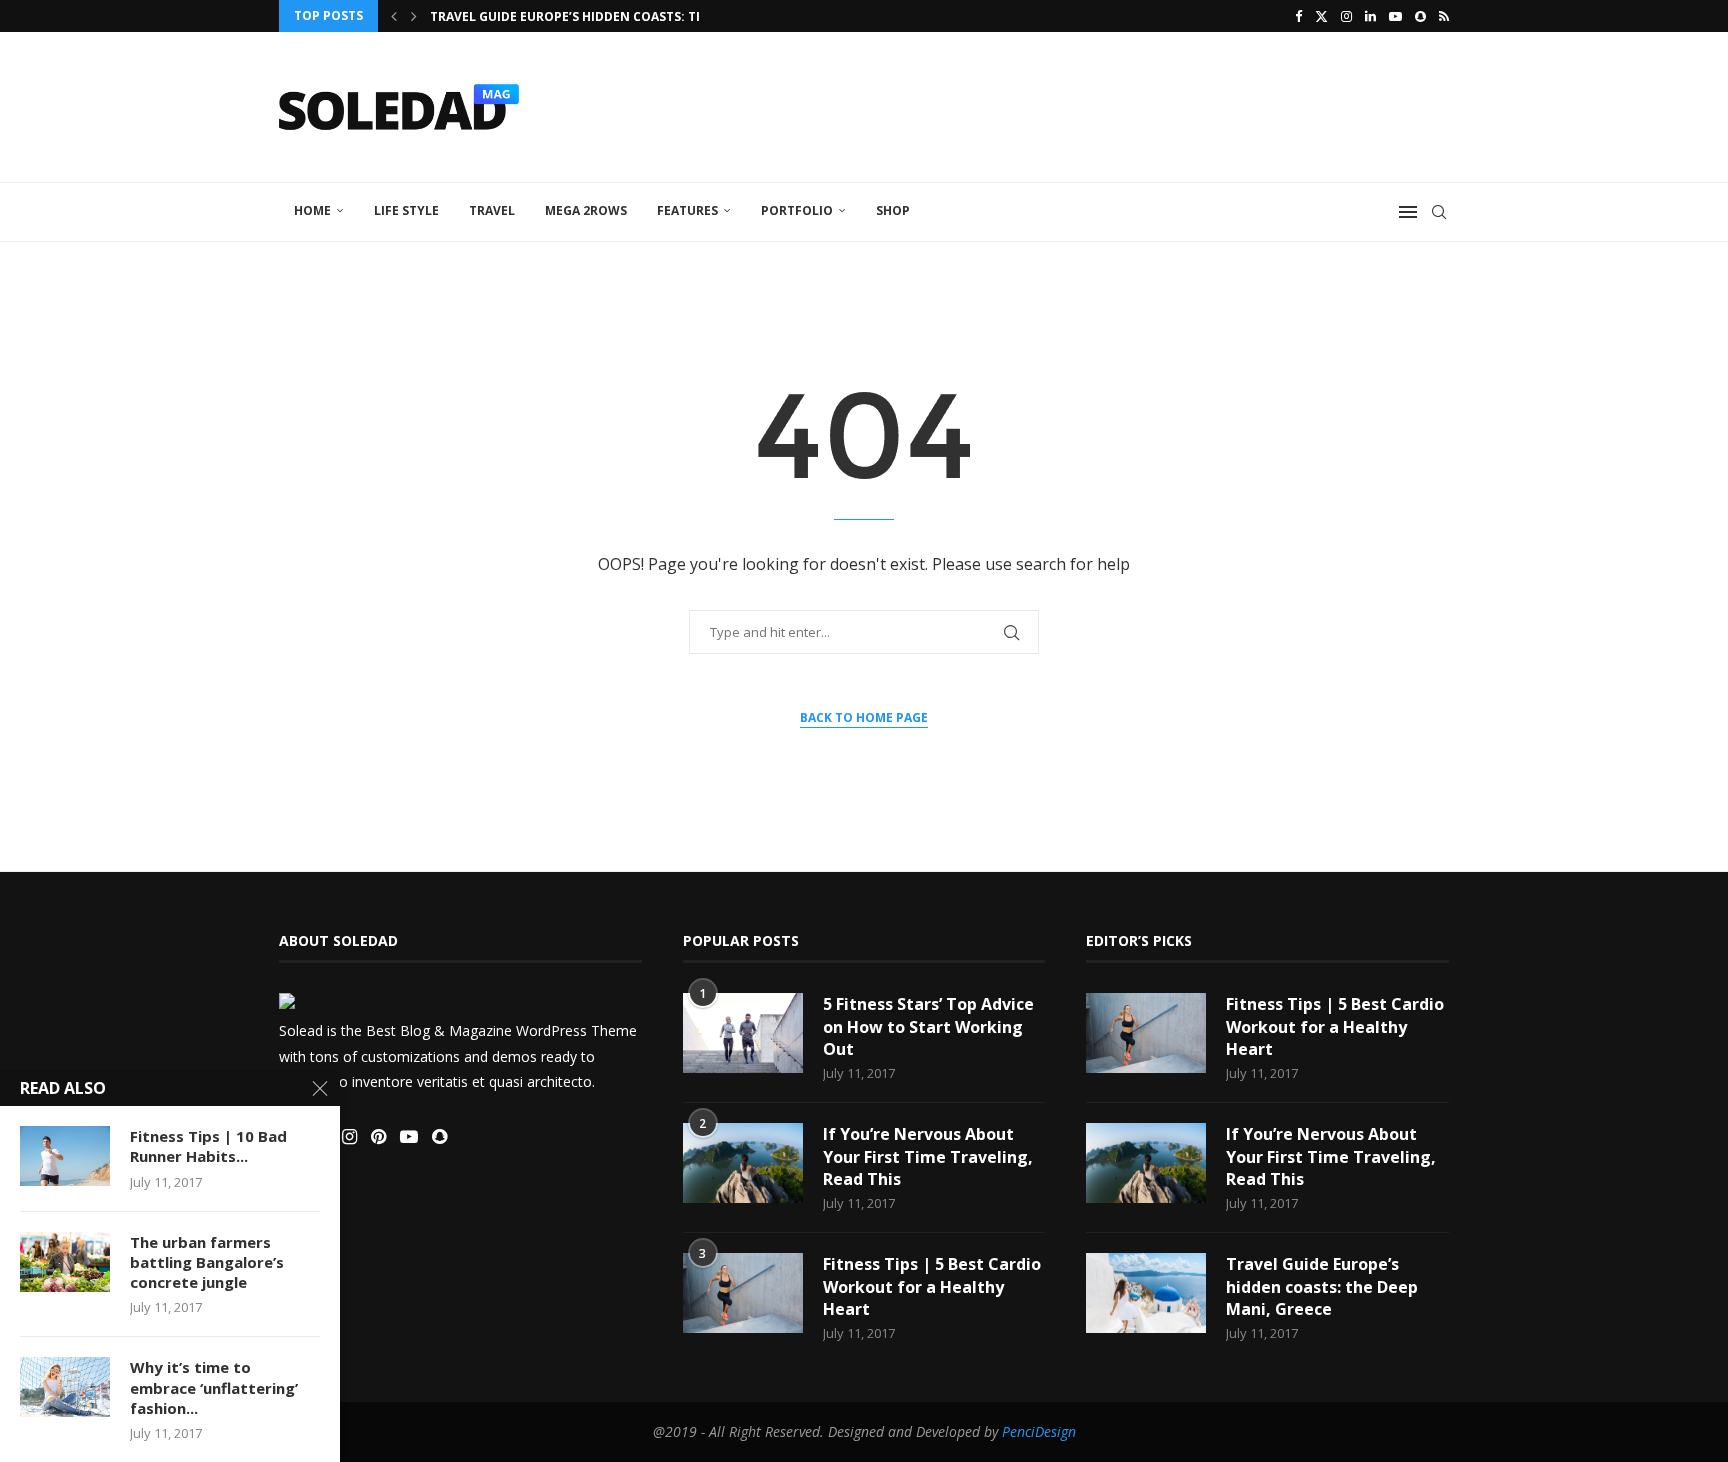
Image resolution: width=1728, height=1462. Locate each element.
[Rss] (1444, 16)
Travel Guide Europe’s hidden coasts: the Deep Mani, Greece (1322, 1286)
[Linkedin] (1370, 16)
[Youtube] (1395, 16)
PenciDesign (1039, 1431)
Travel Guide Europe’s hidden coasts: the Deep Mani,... (613, 16)
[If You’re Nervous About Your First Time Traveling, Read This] (743, 1163)
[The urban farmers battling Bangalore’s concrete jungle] (65, 1262)
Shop (893, 210)
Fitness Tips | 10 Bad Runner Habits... (208, 1146)
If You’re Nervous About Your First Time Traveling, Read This (928, 1156)
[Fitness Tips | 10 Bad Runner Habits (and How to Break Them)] (65, 1156)
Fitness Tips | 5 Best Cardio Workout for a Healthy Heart (932, 1286)
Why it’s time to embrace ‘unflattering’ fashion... (214, 1387)
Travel (492, 210)
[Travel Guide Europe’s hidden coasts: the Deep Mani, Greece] (1146, 1293)
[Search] (1439, 212)
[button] (394, 16)
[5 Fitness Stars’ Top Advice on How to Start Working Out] (743, 1033)
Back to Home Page (864, 717)
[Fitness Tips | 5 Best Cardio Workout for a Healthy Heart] (743, 1293)
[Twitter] (1321, 16)
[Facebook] (1298, 16)
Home (312, 210)
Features (687, 210)
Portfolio (797, 210)
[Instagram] (1346, 16)
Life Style (406, 210)
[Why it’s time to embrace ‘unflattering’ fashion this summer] (65, 1387)
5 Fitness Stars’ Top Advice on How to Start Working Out (928, 1026)
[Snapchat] (1420, 16)
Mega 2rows (586, 210)
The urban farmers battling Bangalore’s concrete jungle (207, 1262)
